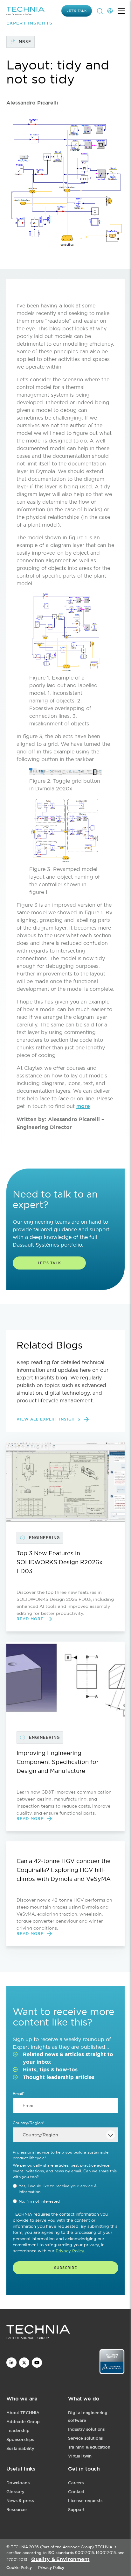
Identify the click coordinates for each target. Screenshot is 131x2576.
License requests (85, 2501)
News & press (20, 2501)
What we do (84, 2399)
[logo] (65, 2333)
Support (76, 2510)
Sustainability (20, 2448)
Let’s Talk (77, 11)
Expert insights (29, 23)
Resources (17, 2510)
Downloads (18, 2483)
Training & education (89, 2447)
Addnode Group (23, 2422)
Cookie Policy (19, 2568)
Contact (76, 2492)
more (83, 1106)
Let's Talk (49, 1263)
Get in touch (84, 2469)
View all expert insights (48, 1419)
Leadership (18, 2431)
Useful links (21, 2469)
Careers (76, 2483)
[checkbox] (65, 2194)
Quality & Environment (60, 2559)
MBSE (25, 42)
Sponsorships (20, 2439)
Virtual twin (80, 2456)
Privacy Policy (51, 2568)
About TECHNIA (23, 2413)
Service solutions (86, 2438)
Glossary (15, 2492)
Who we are (22, 2399)
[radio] (65, 2189)
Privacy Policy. (70, 2251)
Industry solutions (86, 2429)
